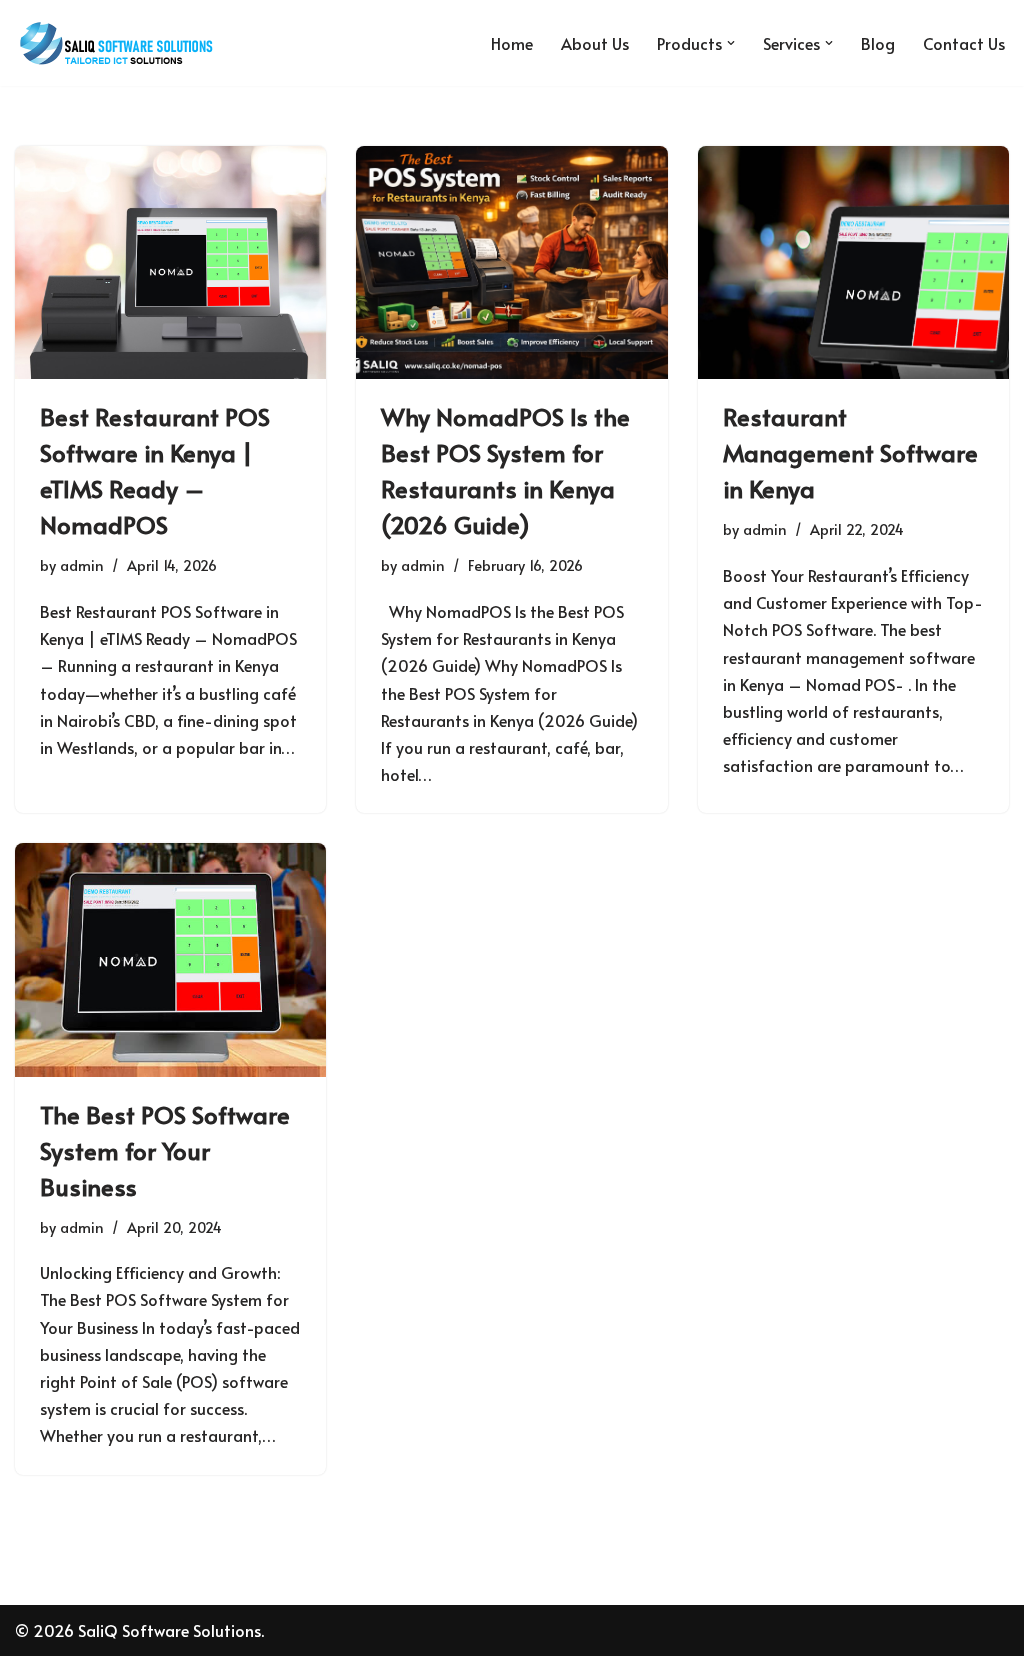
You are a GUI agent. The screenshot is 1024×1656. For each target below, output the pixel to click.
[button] (731, 43)
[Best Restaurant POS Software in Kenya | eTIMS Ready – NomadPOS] (170, 262)
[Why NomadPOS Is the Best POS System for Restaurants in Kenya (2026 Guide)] (511, 262)
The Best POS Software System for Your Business (165, 1150)
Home (512, 43)
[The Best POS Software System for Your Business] (170, 959)
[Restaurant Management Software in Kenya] (853, 262)
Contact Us (964, 43)
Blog (878, 43)
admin (82, 565)
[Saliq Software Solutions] (115, 43)
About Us (595, 43)
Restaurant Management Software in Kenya (850, 452)
